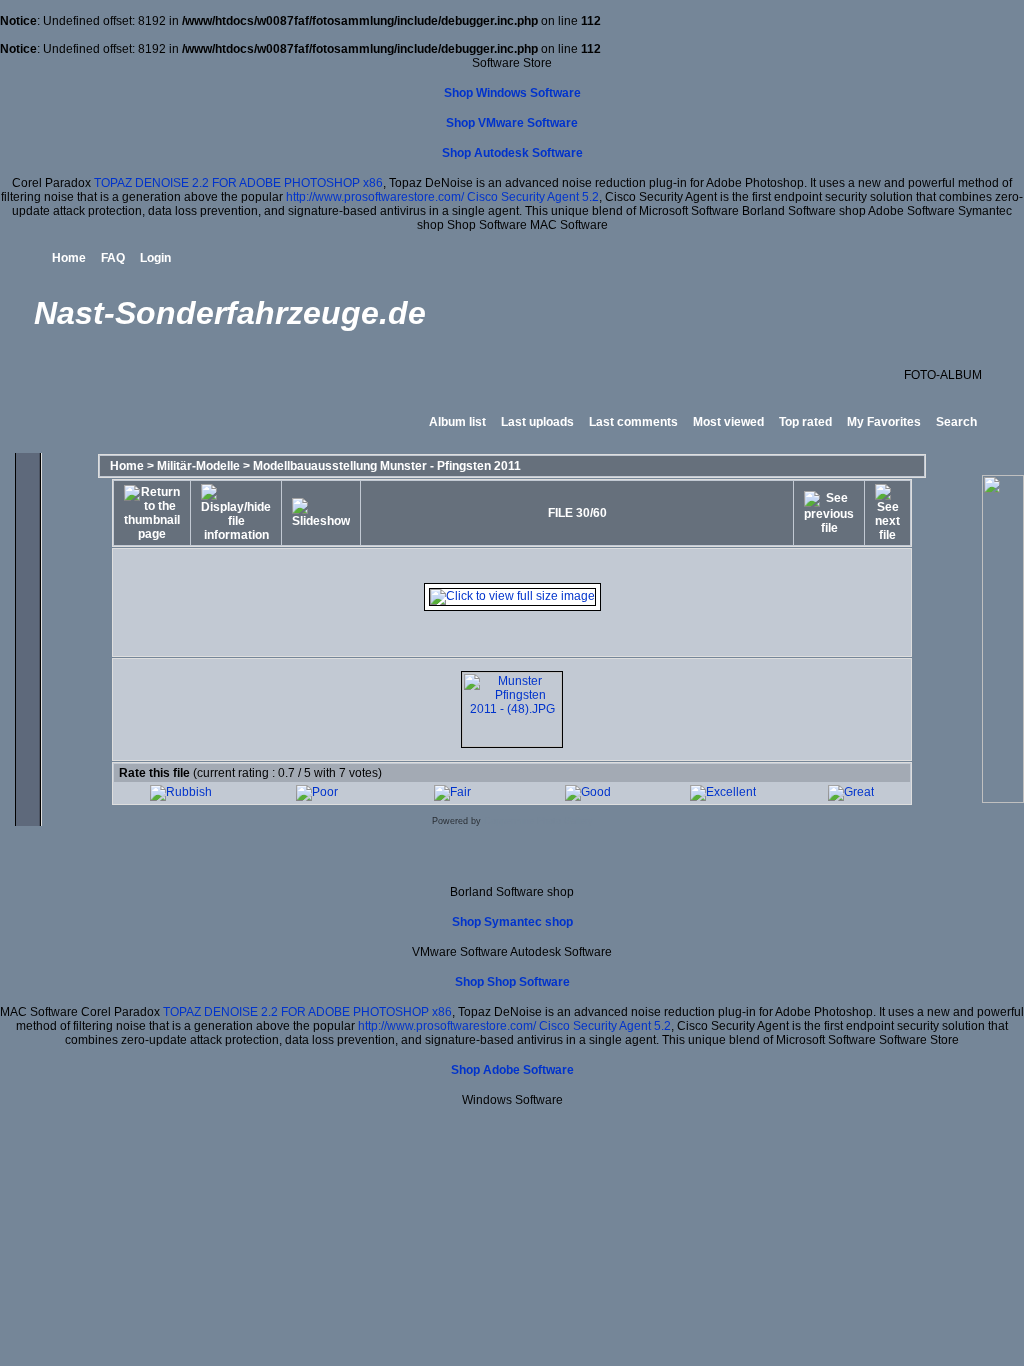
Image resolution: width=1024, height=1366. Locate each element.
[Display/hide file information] (236, 513)
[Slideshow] (321, 513)
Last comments (633, 422)
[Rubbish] (181, 792)
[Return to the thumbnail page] (152, 513)
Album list (457, 422)
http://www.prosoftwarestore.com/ (375, 197)
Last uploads (537, 422)
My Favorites (884, 422)
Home (69, 258)
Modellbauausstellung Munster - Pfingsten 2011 (387, 466)
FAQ (113, 258)
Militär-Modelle (198, 466)
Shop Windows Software (512, 93)
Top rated (805, 422)
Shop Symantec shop (512, 922)
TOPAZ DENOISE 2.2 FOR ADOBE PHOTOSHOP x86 (238, 183)
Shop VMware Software (512, 123)
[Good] (588, 792)
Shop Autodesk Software (512, 153)
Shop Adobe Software (512, 1070)
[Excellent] (723, 792)
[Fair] (452, 792)
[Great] (851, 792)
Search (956, 422)
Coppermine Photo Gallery (538, 821)
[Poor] (317, 792)
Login (155, 258)
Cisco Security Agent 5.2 (533, 197)
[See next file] (887, 513)
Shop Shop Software (512, 982)
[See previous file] (829, 513)
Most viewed (728, 422)
